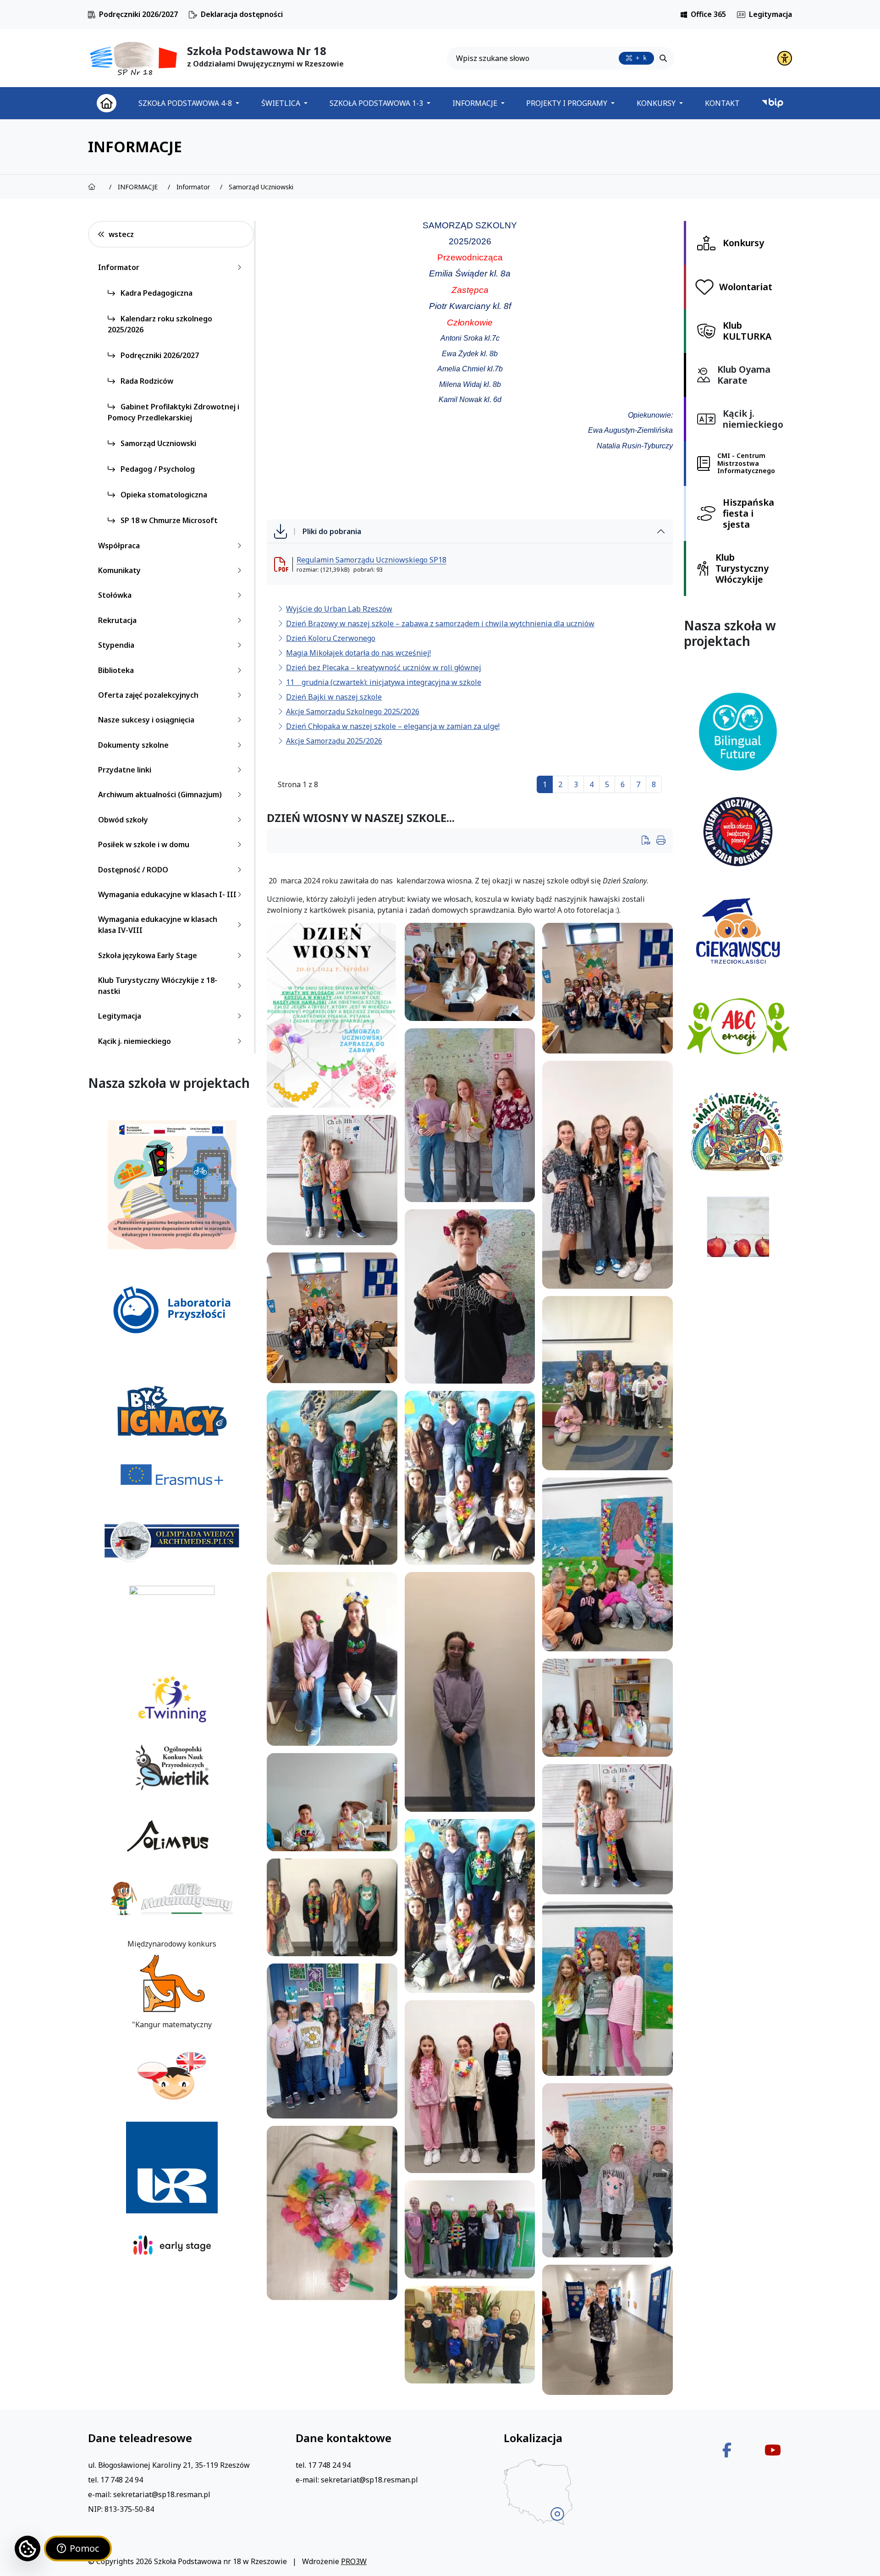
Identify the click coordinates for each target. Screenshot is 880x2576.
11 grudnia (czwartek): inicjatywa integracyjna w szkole (384, 682)
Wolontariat (746, 287)
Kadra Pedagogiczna (156, 293)
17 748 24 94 (122, 2480)
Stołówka (115, 595)
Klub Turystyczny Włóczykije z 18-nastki (158, 986)
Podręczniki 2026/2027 (138, 14)
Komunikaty (119, 570)
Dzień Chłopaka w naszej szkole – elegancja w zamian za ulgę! (393, 726)
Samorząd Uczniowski (157, 443)
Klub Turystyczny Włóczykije (742, 568)
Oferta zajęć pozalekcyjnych (148, 695)
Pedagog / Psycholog (157, 469)
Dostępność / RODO (133, 870)
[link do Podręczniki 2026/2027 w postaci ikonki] (92, 15)
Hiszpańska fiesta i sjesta (748, 513)
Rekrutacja (117, 620)
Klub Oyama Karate (744, 375)
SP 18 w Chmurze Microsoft (168, 520)
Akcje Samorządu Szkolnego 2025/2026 (353, 712)
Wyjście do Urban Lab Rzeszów (339, 609)
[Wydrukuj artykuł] (649, 841)
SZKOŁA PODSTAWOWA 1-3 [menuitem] (377, 103)
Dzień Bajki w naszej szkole (334, 697)
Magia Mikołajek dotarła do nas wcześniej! (358, 653)
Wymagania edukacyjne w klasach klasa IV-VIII (158, 925)
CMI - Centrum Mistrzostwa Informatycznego (746, 463)
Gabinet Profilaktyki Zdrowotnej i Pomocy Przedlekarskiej (173, 412)
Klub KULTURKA (747, 331)
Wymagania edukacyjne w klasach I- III (167, 894)
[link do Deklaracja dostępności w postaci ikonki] (193, 15)
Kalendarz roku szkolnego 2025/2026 (160, 324)
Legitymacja (770, 14)
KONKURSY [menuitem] (657, 103)
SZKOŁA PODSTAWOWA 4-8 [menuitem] (186, 103)
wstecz (121, 234)
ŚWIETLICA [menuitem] (282, 103)
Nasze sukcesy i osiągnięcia (146, 720)
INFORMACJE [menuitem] (476, 103)
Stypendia (116, 645)
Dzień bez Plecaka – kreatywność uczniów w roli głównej (384, 667)
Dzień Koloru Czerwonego (331, 638)
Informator (119, 267)
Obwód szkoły (123, 820)
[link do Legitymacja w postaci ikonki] (741, 15)
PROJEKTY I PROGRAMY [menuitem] (568, 103)
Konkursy (743, 243)
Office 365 (708, 14)
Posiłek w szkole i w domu (144, 844)
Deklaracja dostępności (242, 14)
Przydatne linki (125, 770)
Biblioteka (116, 670)
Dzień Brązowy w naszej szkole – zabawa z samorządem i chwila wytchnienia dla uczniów (440, 623)
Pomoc (84, 2548)
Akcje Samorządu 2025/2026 (334, 741)
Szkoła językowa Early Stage (148, 955)
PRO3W (354, 2561)
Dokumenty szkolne (133, 745)
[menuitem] (107, 103)
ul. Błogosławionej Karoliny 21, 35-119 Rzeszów (169, 2465)
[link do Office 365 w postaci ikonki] (684, 15)
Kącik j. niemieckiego (135, 1041)
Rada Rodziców (146, 381)
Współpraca (119, 546)
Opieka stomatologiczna (163, 495)
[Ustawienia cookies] (27, 2548)
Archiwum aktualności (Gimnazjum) (160, 794)
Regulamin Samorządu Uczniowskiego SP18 (371, 560)
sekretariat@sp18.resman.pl (162, 2494)
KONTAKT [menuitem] (722, 103)
